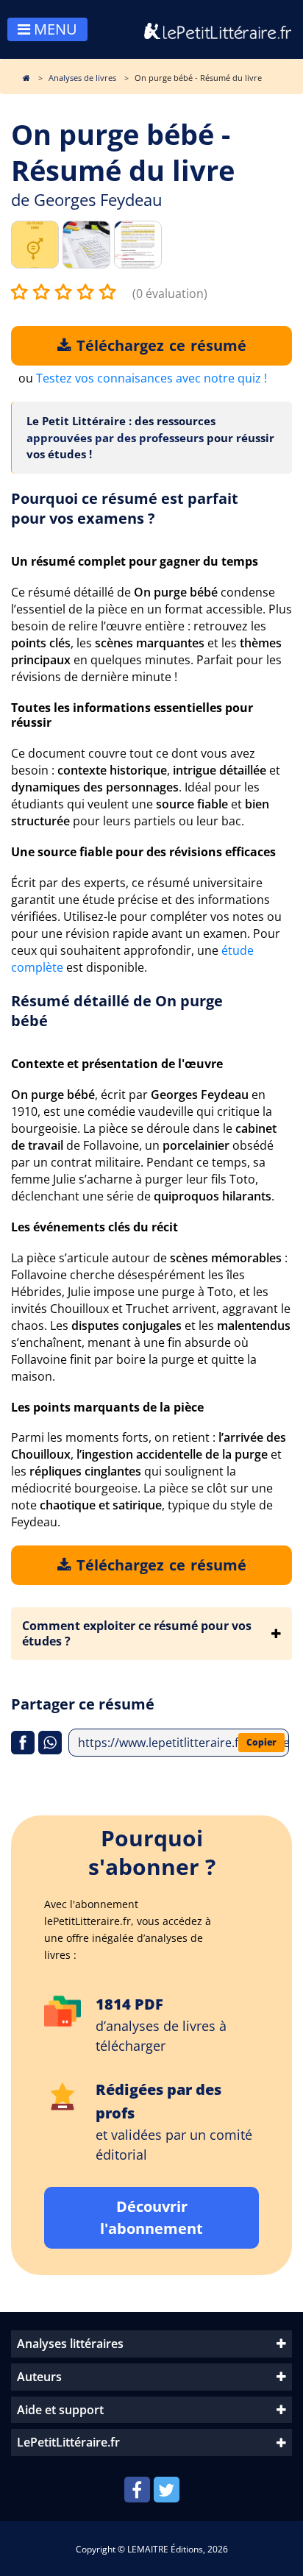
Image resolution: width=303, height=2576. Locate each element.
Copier (261, 1742)
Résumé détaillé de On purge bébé (117, 1011)
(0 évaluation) (170, 293)
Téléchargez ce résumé (159, 345)
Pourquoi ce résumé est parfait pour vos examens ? (125, 508)
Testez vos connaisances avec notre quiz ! (151, 378)
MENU (54, 29)
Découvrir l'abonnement (151, 2217)
